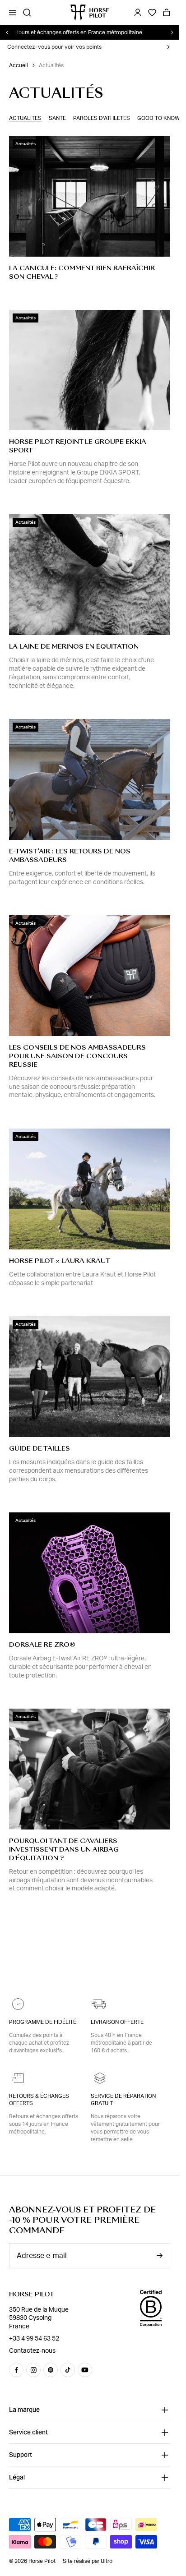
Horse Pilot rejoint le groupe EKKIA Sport (78, 446)
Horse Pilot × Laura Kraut (60, 1261)
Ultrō (107, 2561)
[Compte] (138, 13)
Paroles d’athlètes (102, 118)
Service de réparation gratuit (123, 2100)
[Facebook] (16, 2370)
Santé (57, 118)
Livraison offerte (117, 2022)
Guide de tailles (40, 1448)
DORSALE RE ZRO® (42, 1645)
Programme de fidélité (43, 2022)
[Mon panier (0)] (167, 13)
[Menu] (13, 13)
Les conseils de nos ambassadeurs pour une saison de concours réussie (77, 1056)
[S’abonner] (159, 2256)
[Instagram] (33, 2370)
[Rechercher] (27, 13)
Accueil (19, 65)
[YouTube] (85, 2370)
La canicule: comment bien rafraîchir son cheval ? (82, 272)
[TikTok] (68, 2370)
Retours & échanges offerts (39, 2100)
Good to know (158, 118)
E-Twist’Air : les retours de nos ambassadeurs (70, 855)
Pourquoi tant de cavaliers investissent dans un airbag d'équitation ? (64, 1849)
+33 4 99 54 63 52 (34, 2339)
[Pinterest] (51, 2370)
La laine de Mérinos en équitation (74, 646)
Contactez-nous (32, 2351)
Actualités (25, 118)
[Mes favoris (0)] (152, 13)
